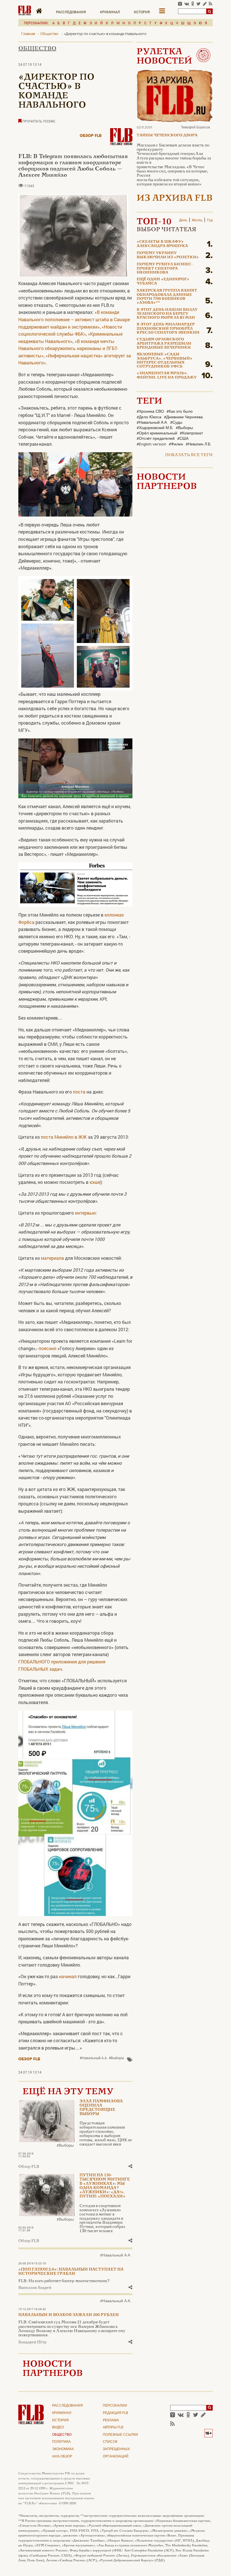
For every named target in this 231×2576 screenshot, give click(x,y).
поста (79, 1092)
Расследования (71, 12)
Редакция (115, 2413)
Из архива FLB (175, 199)
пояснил (47, 1348)
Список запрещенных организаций (116, 2449)
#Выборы (116, 2058)
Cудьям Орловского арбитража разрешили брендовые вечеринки (164, 344)
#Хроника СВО (150, 412)
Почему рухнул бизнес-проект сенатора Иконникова (165, 269)
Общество (37, 49)
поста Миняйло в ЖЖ (64, 1137)
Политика (61, 2442)
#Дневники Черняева (183, 417)
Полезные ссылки (120, 2435)
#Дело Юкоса (149, 417)
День (183, 220)
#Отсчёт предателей (156, 439)
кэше (95, 1182)
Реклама (111, 2420)
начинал (68, 1976)
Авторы (113, 2428)
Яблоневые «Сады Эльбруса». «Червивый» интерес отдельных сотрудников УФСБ (165, 361)
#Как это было (180, 412)
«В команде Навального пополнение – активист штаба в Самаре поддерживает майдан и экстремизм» (74, 319)
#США (183, 439)
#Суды (176, 423)
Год (210, 220)
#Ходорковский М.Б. (155, 428)
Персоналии (115, 2406)
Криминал (110, 12)
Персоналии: (36, 23)
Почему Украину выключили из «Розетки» (168, 255)
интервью (85, 1213)
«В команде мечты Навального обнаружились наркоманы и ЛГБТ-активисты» (68, 348)
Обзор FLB (91, 136)
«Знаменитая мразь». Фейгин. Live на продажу (167, 375)
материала (52, 1258)
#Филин (176, 444)
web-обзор (62, 2457)
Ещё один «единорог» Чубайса (163, 281)
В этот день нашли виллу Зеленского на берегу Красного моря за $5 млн (167, 314)
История (142, 12)
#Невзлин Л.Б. (198, 444)
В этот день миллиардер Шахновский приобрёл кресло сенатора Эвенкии (168, 329)
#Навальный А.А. (94, 2058)
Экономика (63, 2449)
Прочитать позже (38, 121)
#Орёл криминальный (157, 433)
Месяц (197, 220)
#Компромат (191, 433)
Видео (58, 2428)
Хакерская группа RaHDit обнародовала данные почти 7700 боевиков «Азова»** (167, 297)
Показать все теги (189, 455)
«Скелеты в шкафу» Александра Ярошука (162, 244)
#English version (151, 444)
